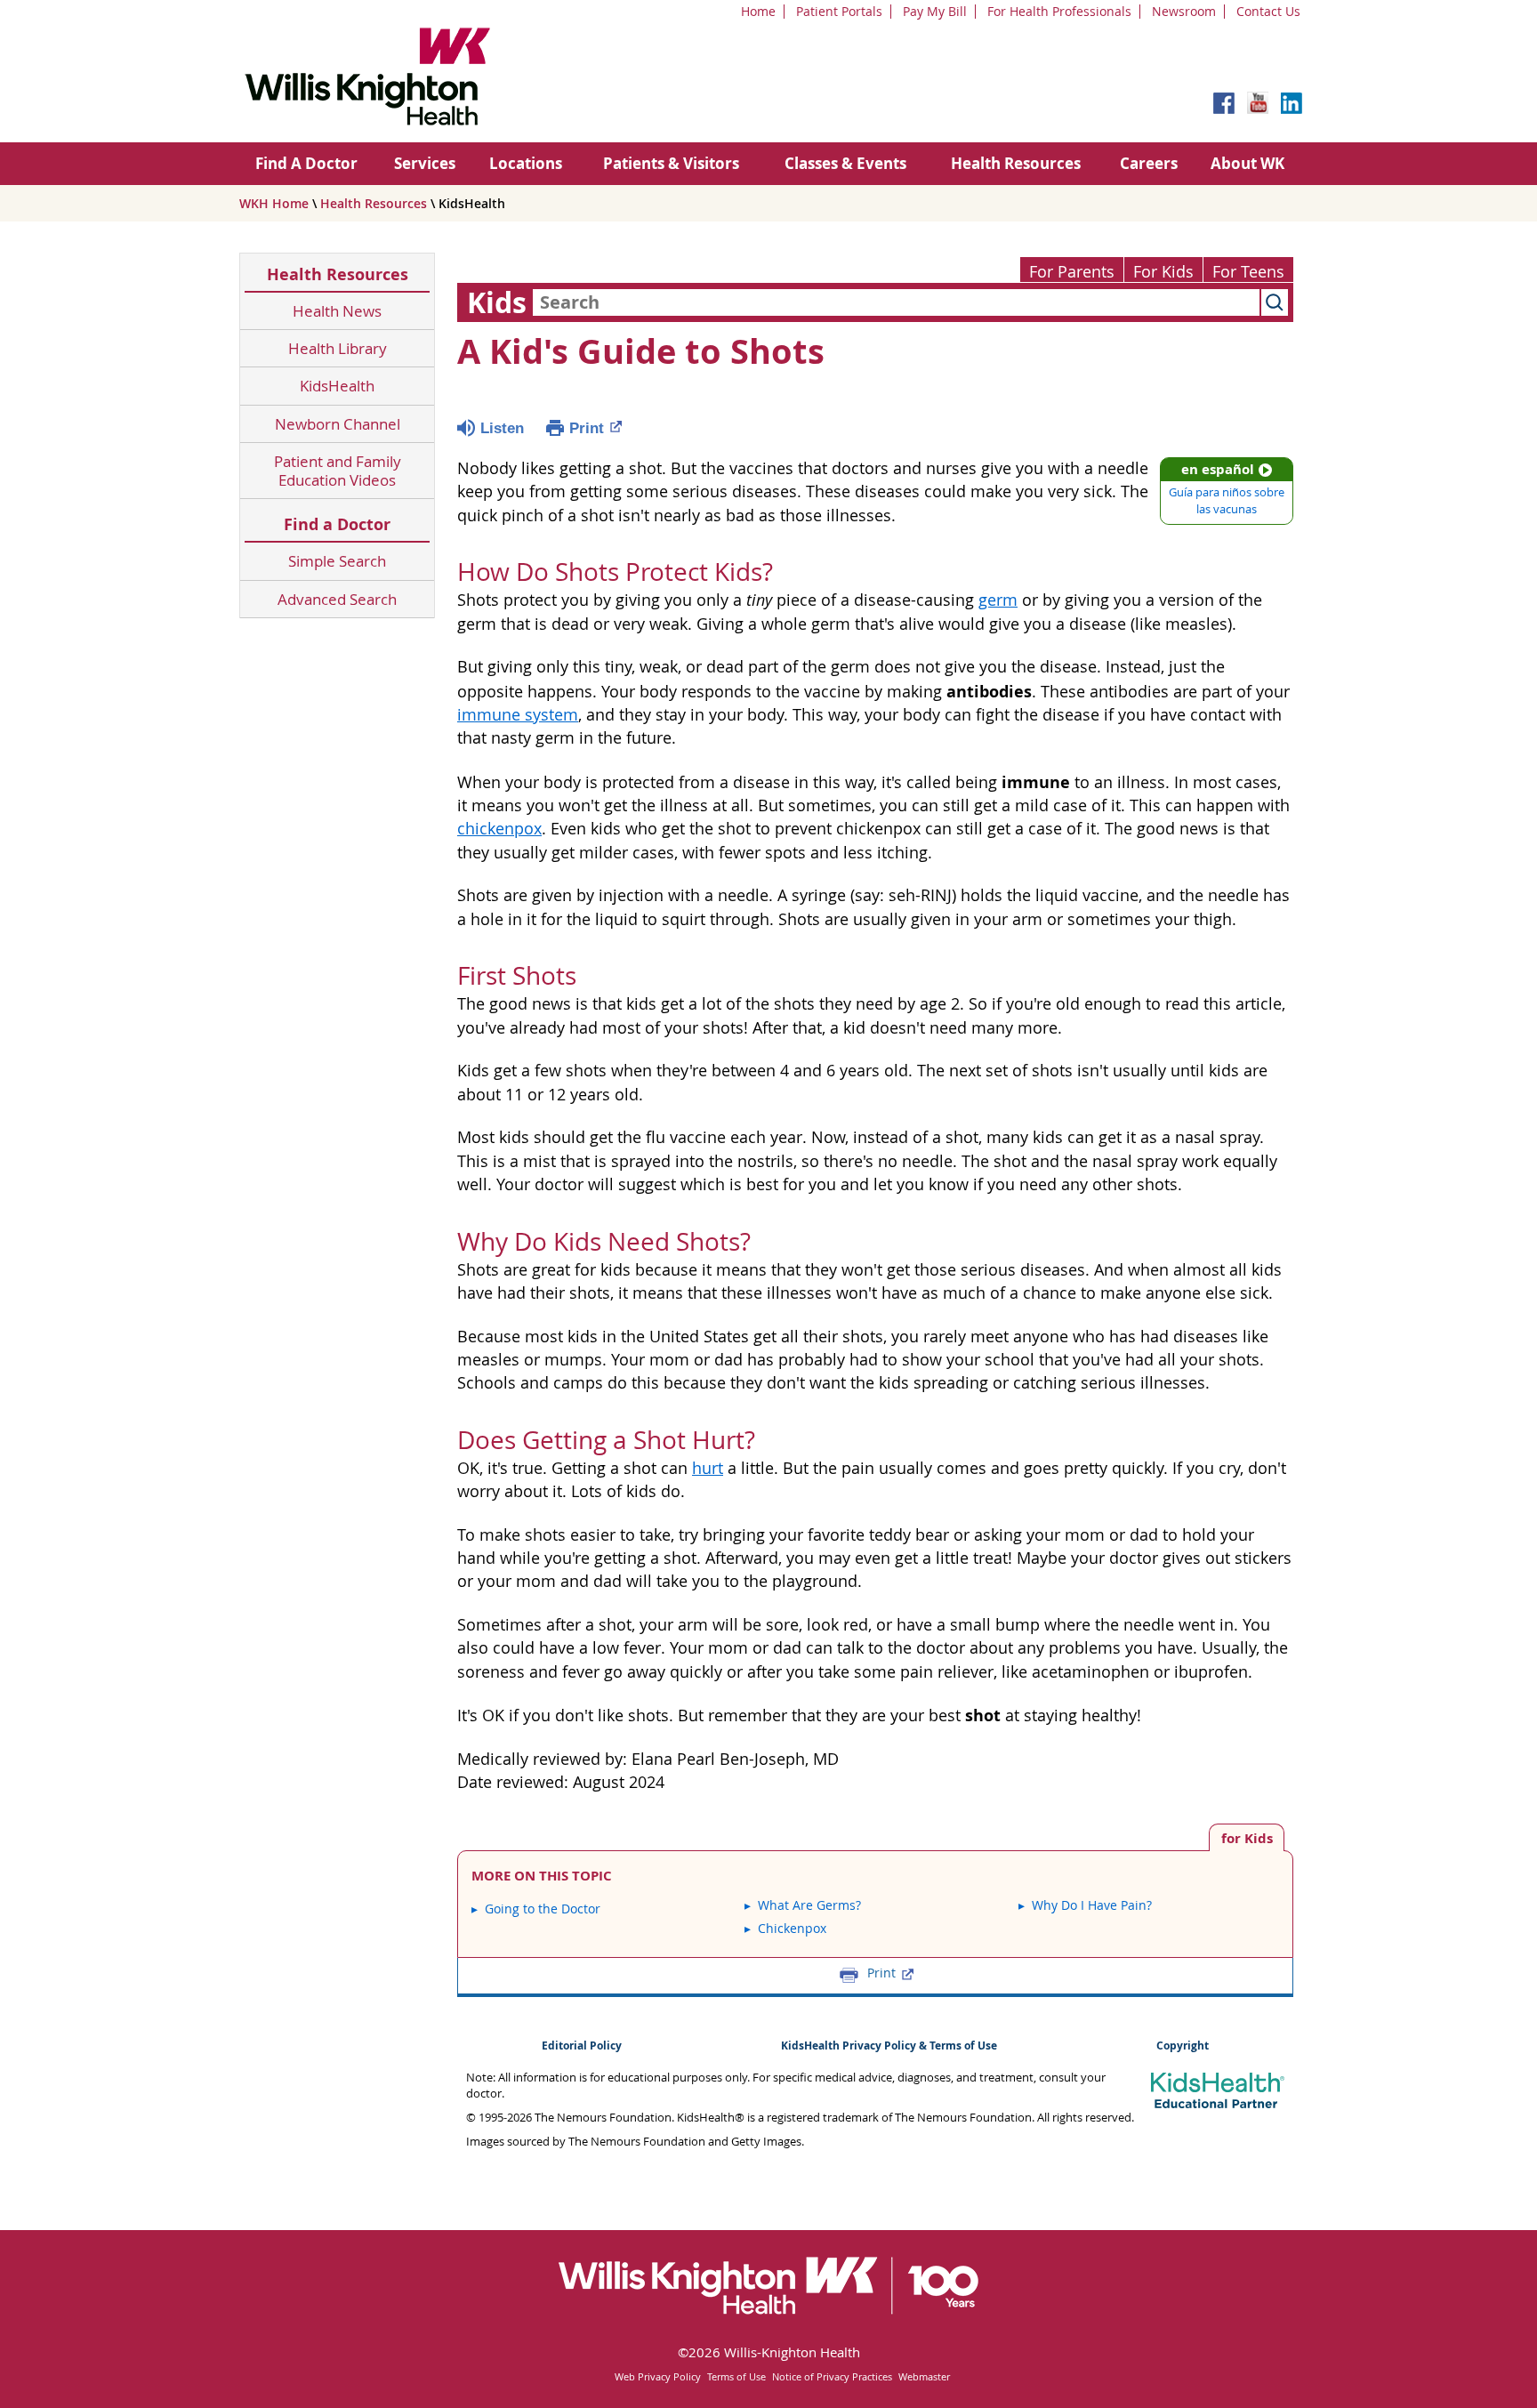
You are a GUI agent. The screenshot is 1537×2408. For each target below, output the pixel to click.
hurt (708, 1468)
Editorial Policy (582, 2046)
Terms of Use (736, 2376)
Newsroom (1184, 11)
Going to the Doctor (543, 1909)
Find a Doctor (337, 524)
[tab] (1247, 1837)
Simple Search (337, 561)
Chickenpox (792, 1928)
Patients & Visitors (671, 163)
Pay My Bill (935, 11)
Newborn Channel (338, 424)
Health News (337, 311)
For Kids (1163, 272)
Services (425, 163)
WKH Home (274, 203)
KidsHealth (337, 386)
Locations (526, 163)
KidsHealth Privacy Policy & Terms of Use (889, 2046)
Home (758, 11)
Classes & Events (845, 163)
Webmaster (924, 2376)
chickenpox (499, 829)
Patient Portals (839, 11)
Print (587, 428)
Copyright (1183, 2046)
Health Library (338, 348)
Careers (1149, 163)
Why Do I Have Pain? (1092, 1905)
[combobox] (896, 302)
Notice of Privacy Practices (832, 2376)
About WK (1247, 163)
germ (998, 600)
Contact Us (1268, 11)
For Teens (1248, 272)
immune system (518, 715)
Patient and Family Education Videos (338, 471)
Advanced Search (337, 599)
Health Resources (1016, 163)
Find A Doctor (306, 163)
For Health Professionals (1059, 11)
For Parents (1072, 272)
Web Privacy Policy (658, 2376)
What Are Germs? (809, 1905)
